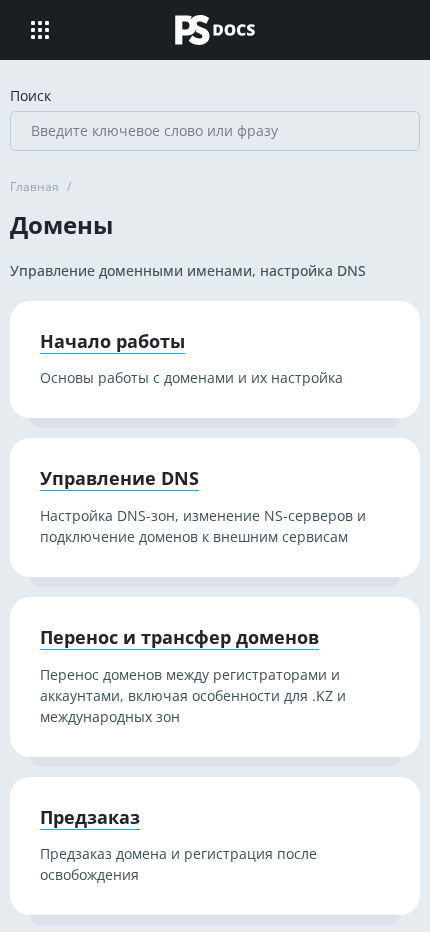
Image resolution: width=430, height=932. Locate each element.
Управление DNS (119, 479)
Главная (34, 186)
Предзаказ (90, 818)
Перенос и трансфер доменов (179, 638)
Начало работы (112, 342)
